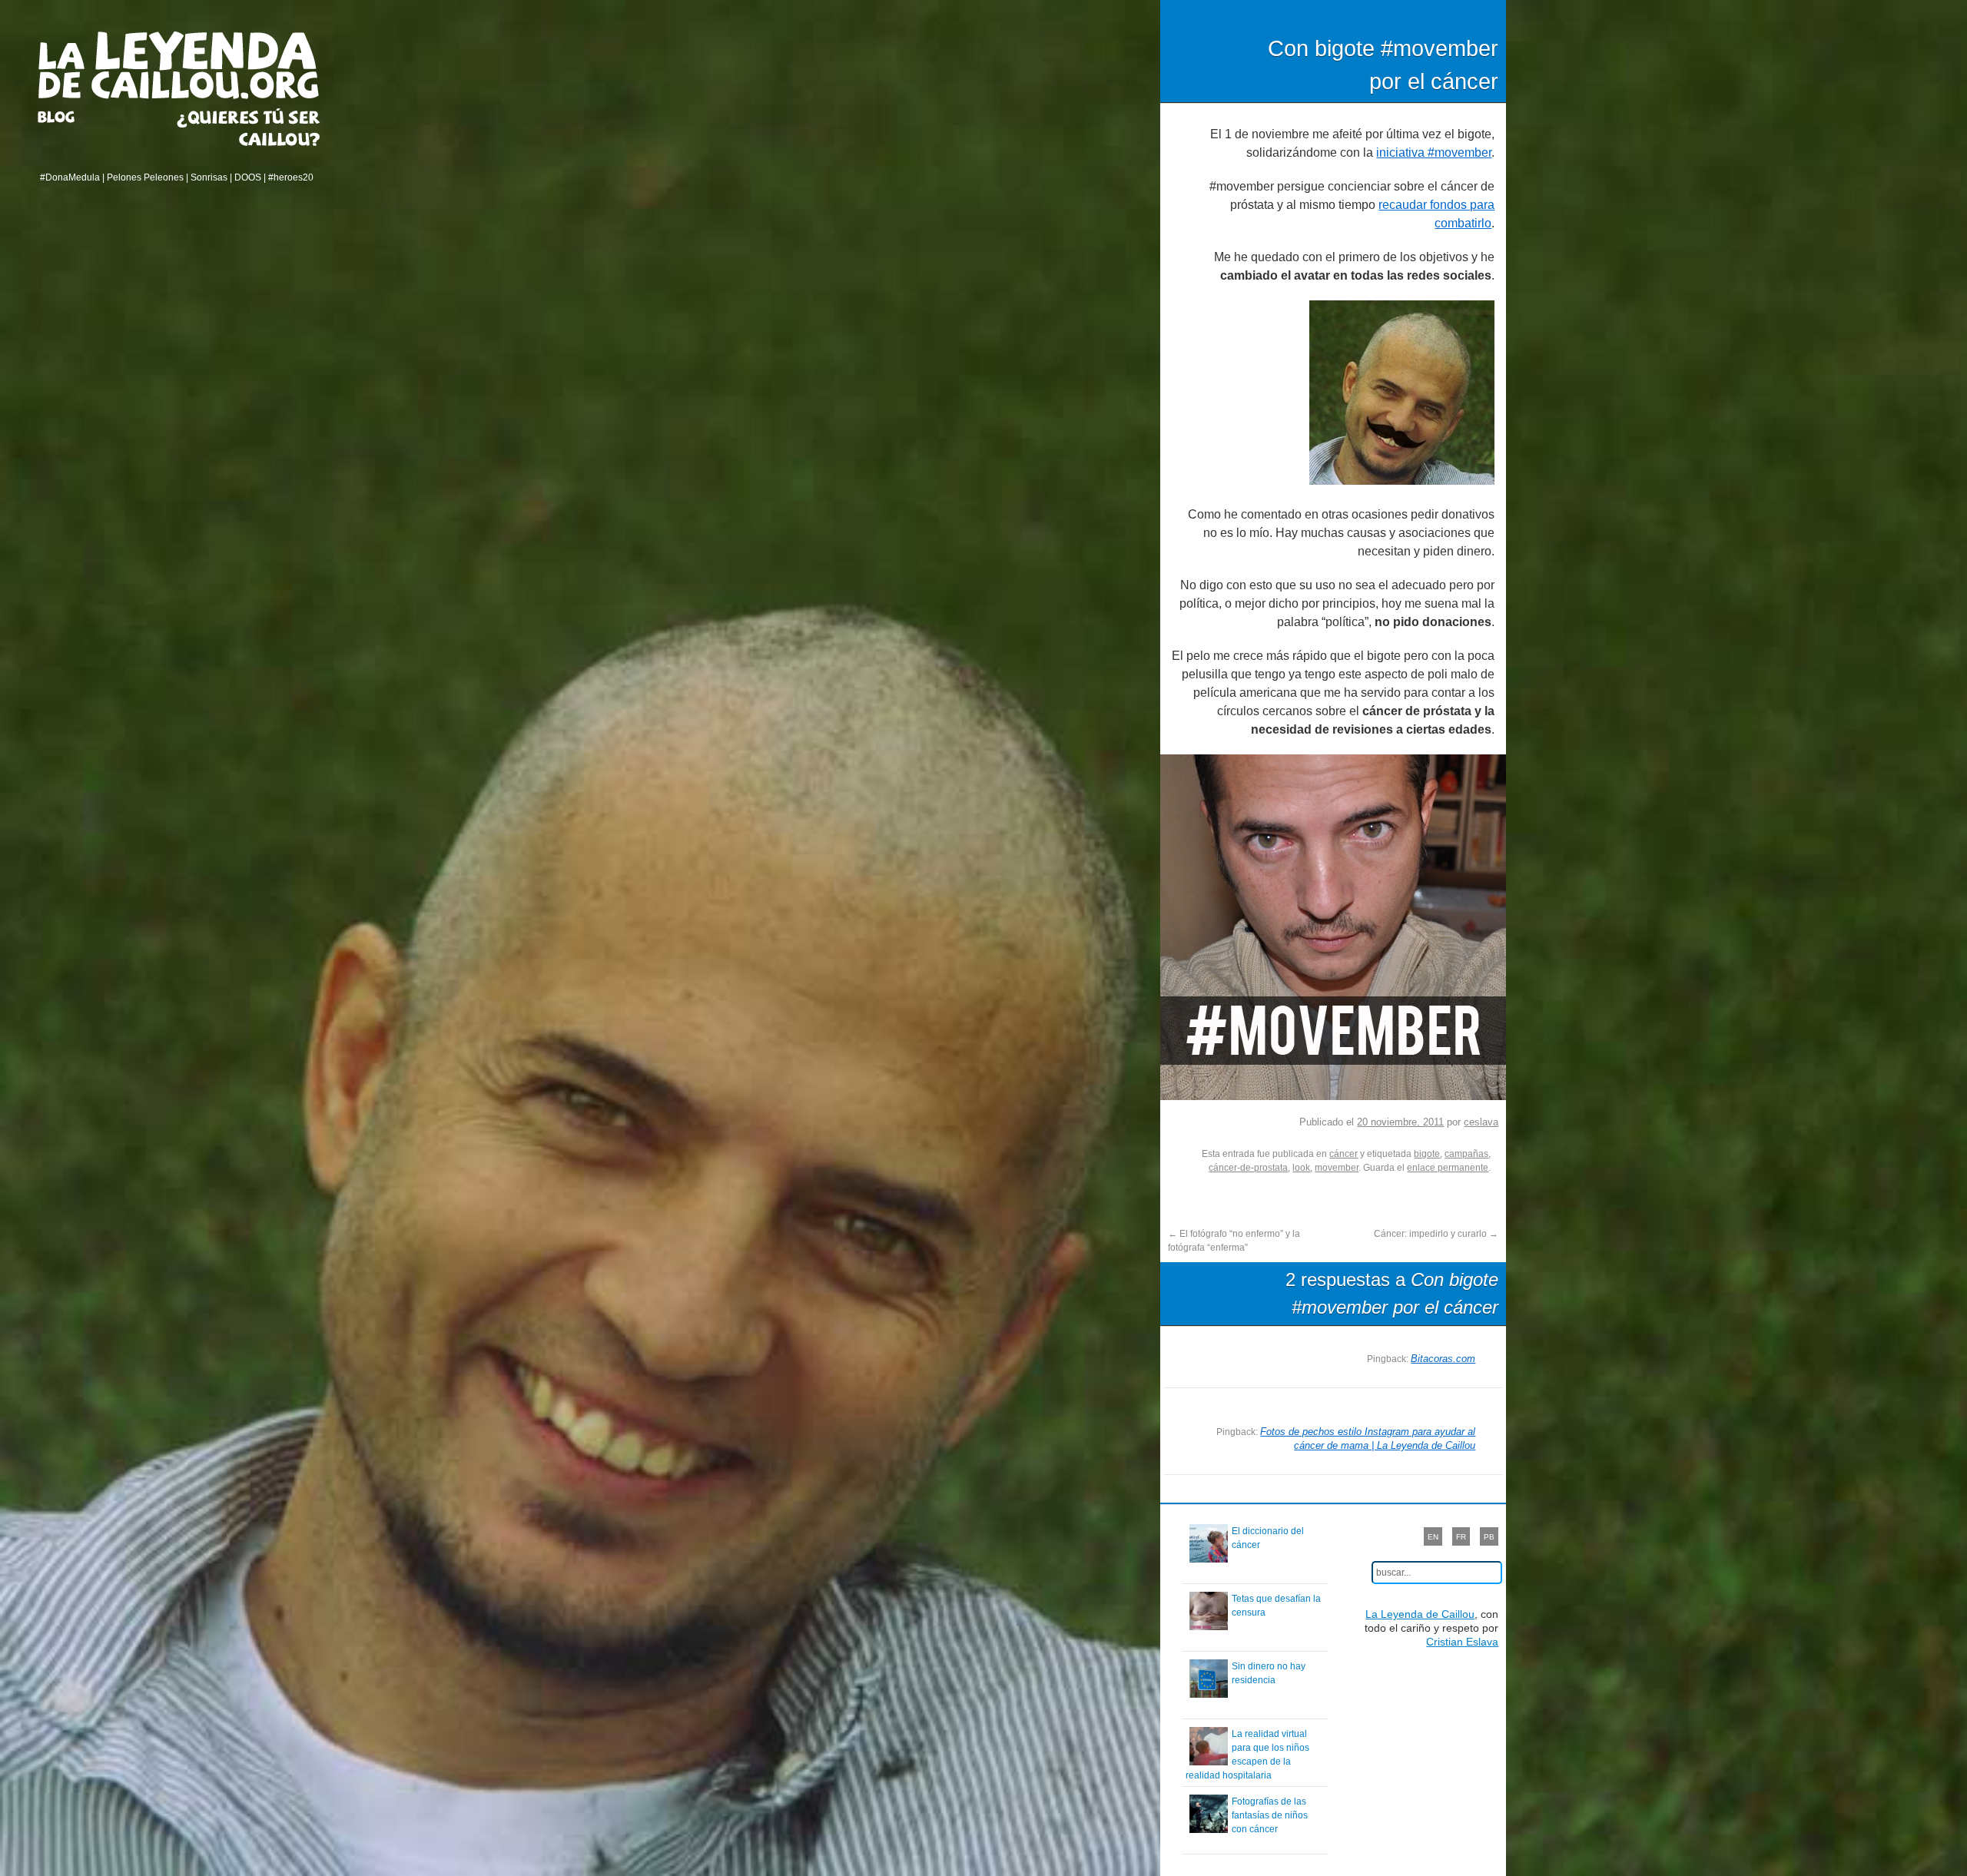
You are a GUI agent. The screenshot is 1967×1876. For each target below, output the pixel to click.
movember (1337, 1168)
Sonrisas (209, 177)
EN (1433, 1537)
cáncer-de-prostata (1248, 1168)
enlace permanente (1448, 1168)
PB (1489, 1537)
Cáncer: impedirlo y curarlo (1436, 1234)
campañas (1466, 1154)
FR (1461, 1537)
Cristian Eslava (1462, 1642)
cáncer (1343, 1154)
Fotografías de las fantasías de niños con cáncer (1270, 1815)
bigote (1427, 1154)
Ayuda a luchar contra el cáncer (249, 127)
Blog (75, 117)
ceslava (1481, 1122)
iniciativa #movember (1434, 152)
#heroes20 (291, 177)
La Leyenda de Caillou (179, 65)
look (1301, 1168)
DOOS (248, 177)
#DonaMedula (70, 177)
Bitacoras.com (1443, 1359)
